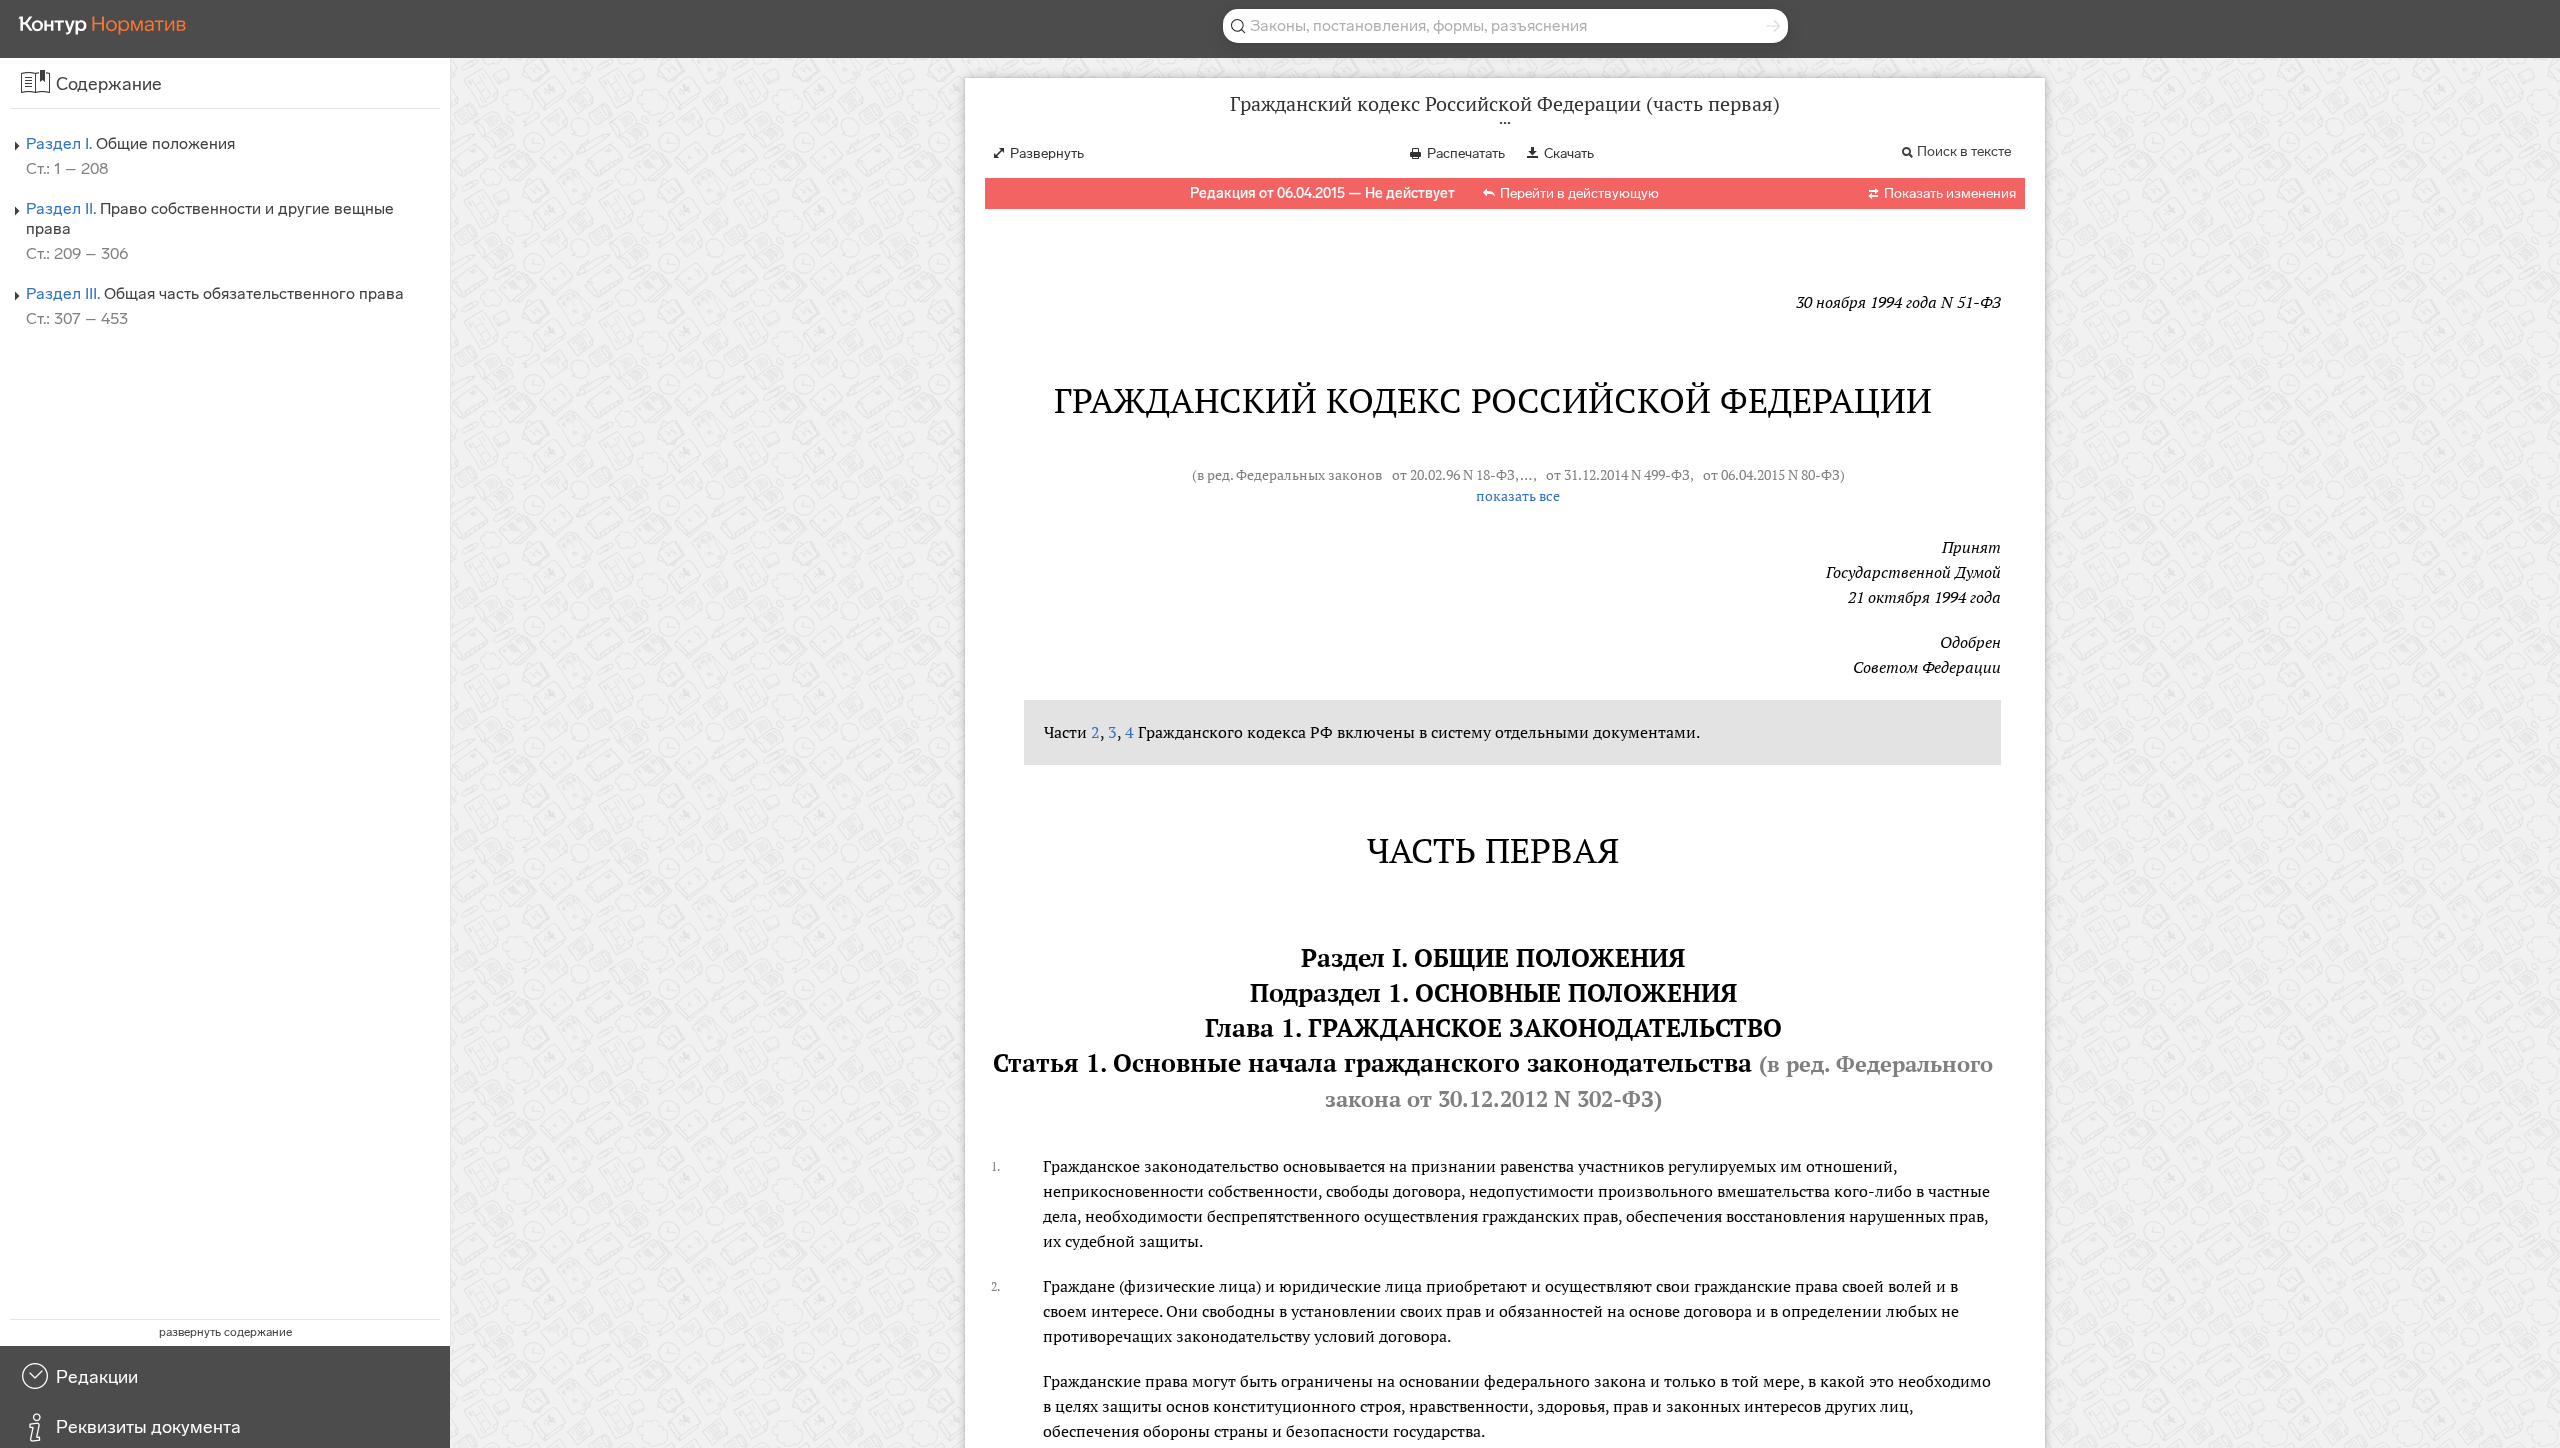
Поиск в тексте (1964, 151)
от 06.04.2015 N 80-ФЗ (1771, 475)
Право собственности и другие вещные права (210, 218)
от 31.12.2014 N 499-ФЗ (1618, 475)
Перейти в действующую (1579, 193)
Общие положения (130, 143)
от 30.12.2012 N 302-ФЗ (1530, 1098)
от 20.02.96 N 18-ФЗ (1453, 475)
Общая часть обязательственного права (215, 293)
